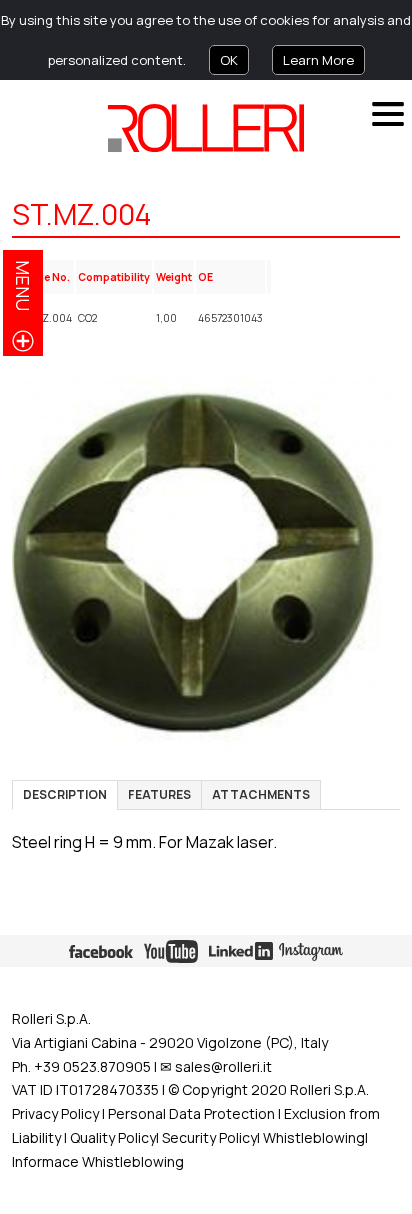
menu (23, 285)
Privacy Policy (55, 1113)
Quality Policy (113, 1137)
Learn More (318, 60)
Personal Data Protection (190, 1113)
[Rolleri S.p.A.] (206, 128)
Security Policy (209, 1137)
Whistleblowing (314, 1137)
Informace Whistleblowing (98, 1161)
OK (229, 60)
